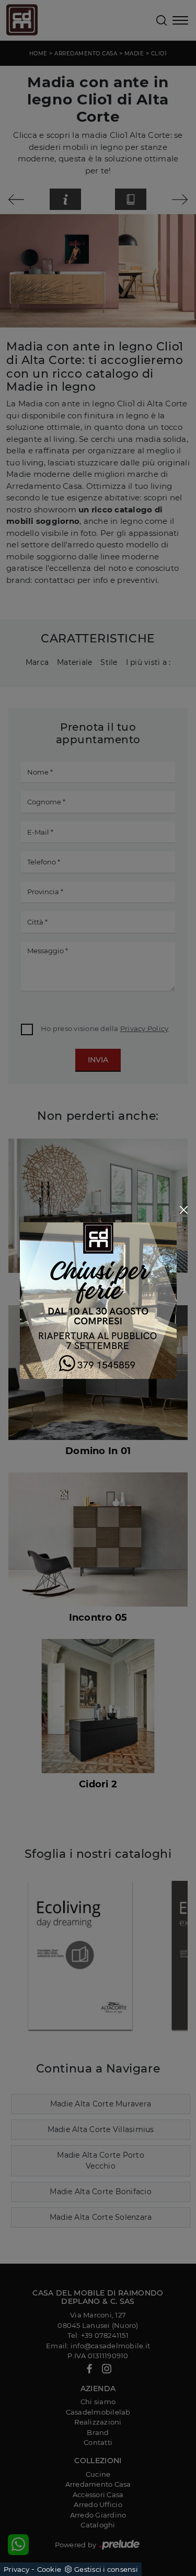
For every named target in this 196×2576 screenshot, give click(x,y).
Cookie (49, 2569)
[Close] (184, 1210)
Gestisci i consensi (106, 2569)
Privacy (16, 2569)
